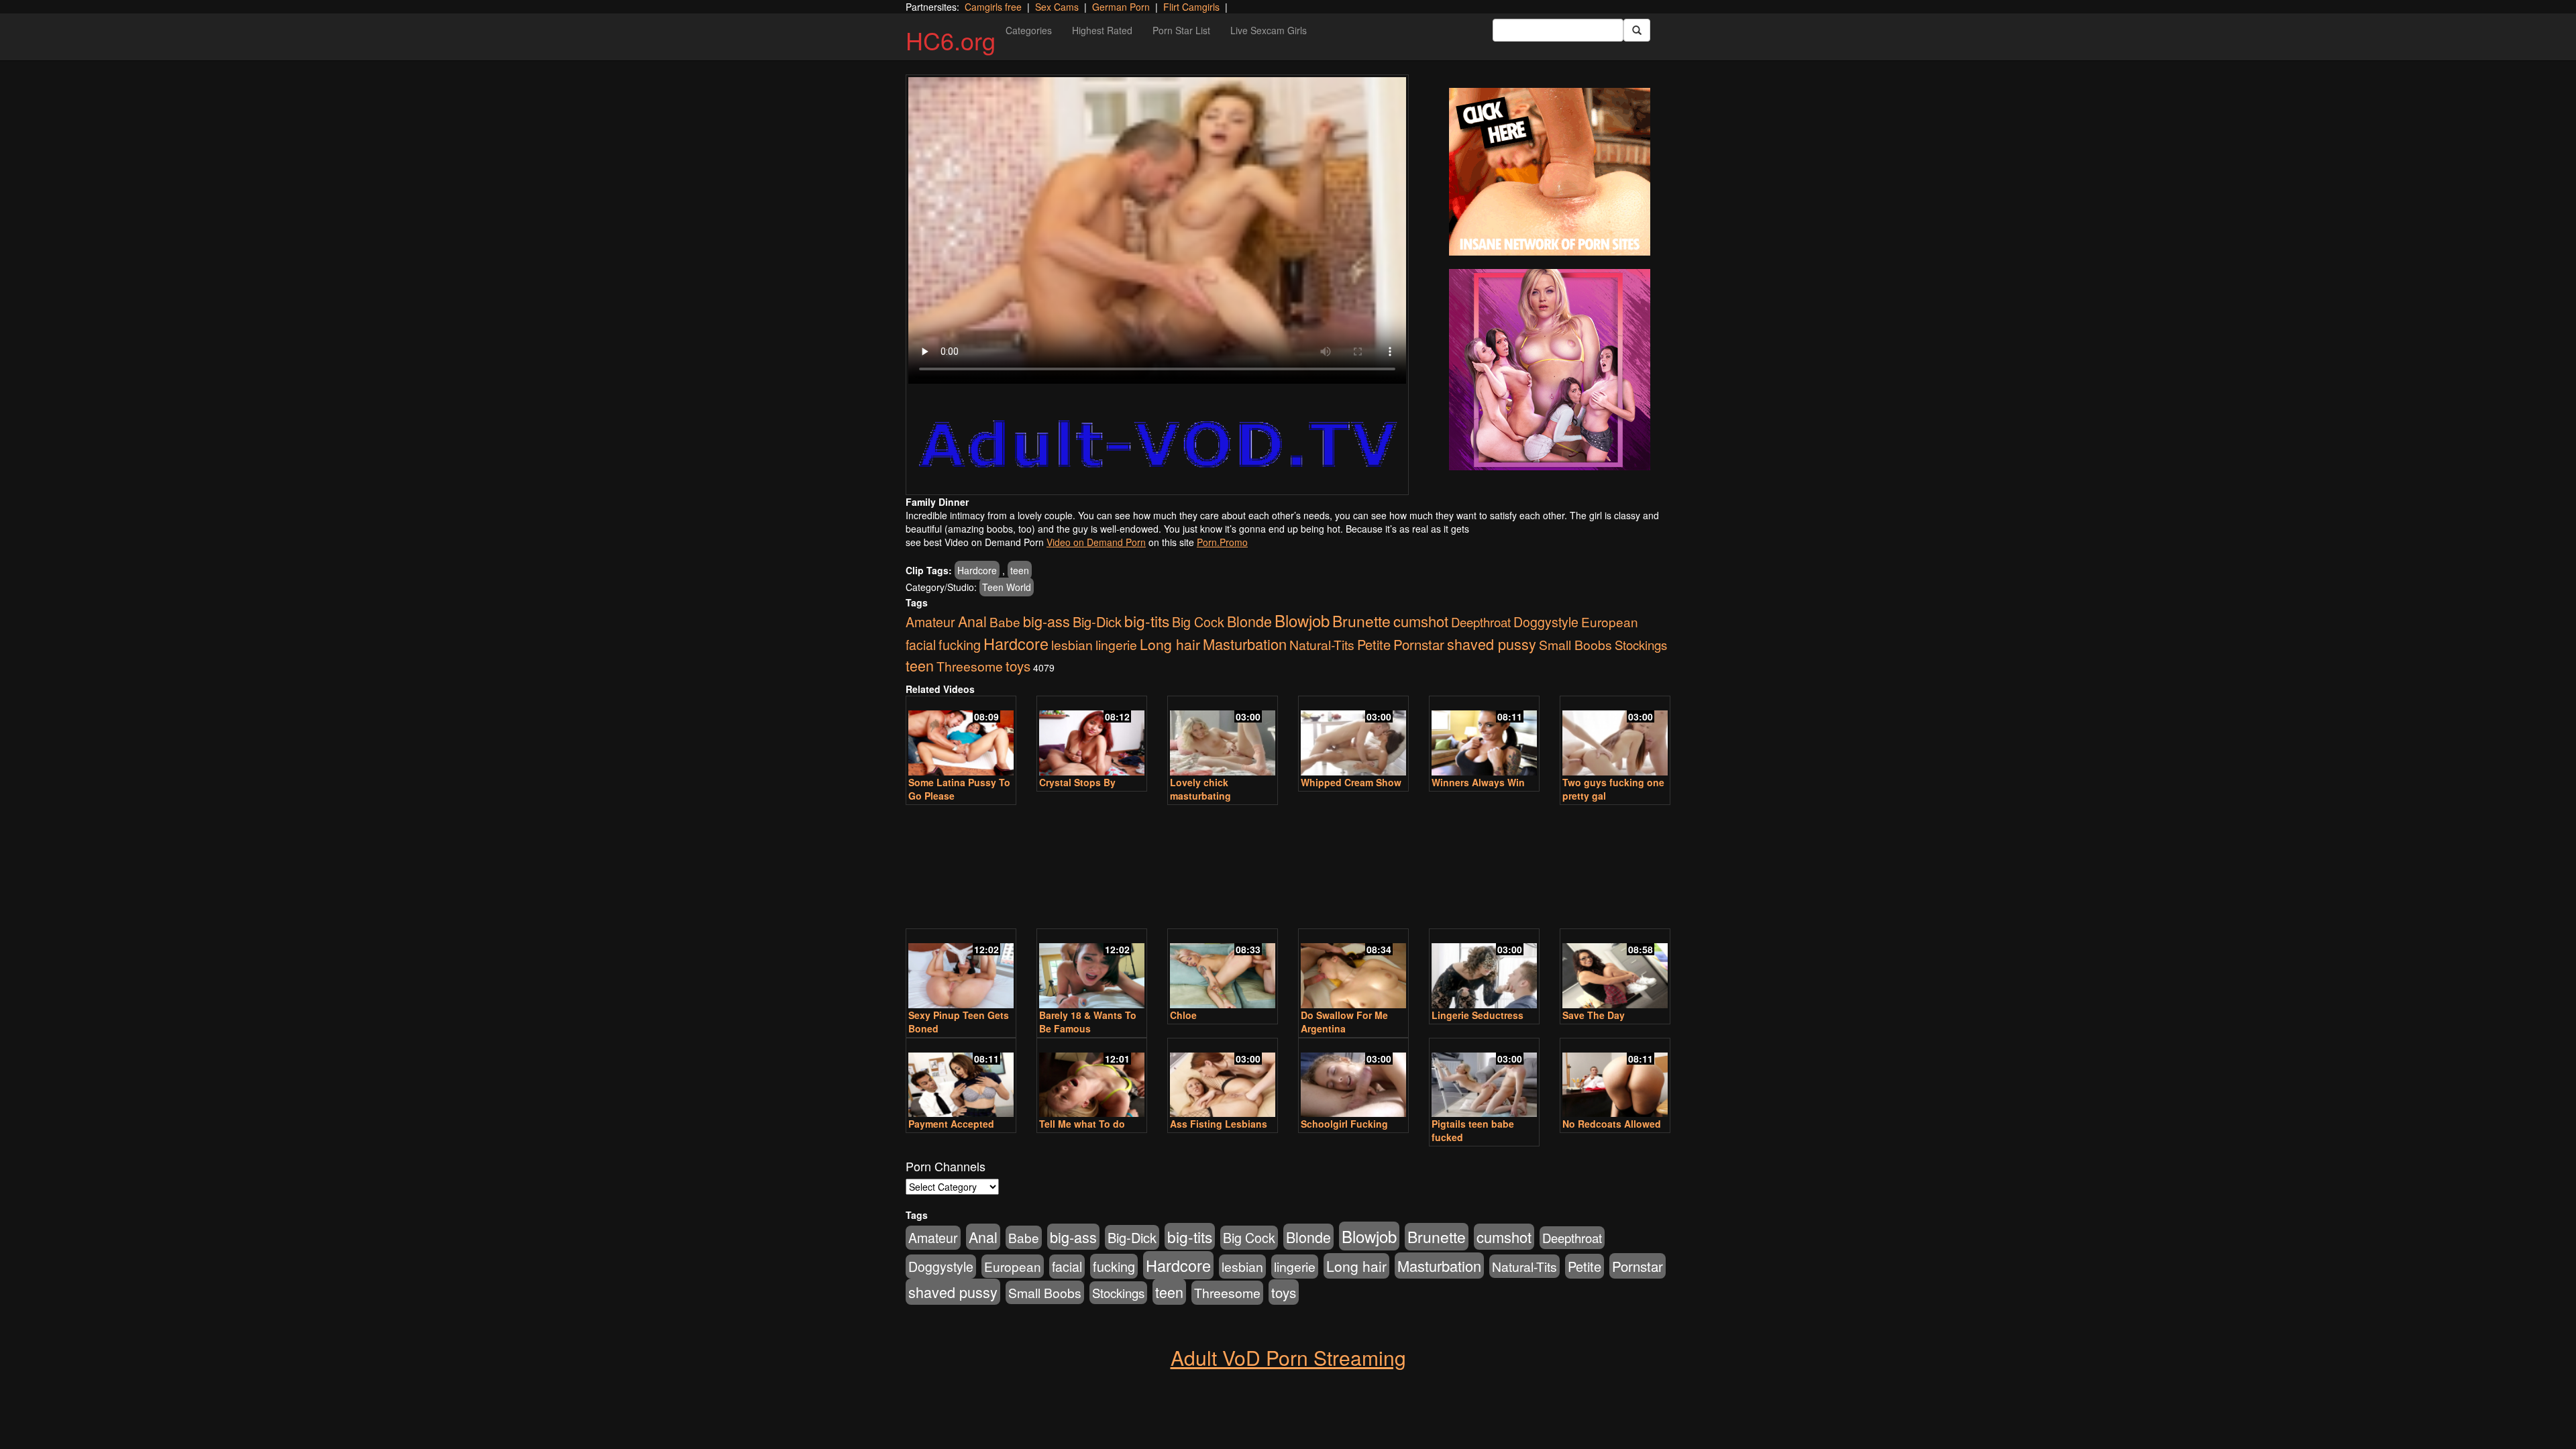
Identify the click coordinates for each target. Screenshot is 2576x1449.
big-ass (1046, 621)
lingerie (1116, 645)
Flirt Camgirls (1191, 7)
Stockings (1641, 645)
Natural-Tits (1322, 644)
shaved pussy (1492, 644)
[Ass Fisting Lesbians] (1223, 1079)
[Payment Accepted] (961, 1079)
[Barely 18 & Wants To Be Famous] (1092, 970)
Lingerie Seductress (1478, 1015)
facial (921, 645)
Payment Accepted (951, 1124)
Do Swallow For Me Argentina (1344, 1022)
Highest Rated (1102, 30)
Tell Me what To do (1082, 1124)
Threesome (970, 666)
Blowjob (1302, 620)
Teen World (1007, 587)
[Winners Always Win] (1484, 737)
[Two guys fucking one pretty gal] (1615, 737)
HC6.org (951, 40)
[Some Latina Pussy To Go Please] (961, 737)
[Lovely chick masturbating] (1223, 737)
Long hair (1170, 644)
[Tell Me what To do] (1092, 1079)
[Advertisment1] (1550, 172)
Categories (1029, 30)
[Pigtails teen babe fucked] (1484, 1079)
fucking (960, 644)
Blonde (1249, 621)
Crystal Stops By (1077, 782)
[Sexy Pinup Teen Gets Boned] (961, 970)
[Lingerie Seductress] (1484, 970)
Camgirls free (993, 7)
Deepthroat (1481, 622)
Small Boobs (1575, 644)
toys (1018, 665)
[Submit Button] (1637, 30)
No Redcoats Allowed (1612, 1124)
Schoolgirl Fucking (1344, 1124)
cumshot (1421, 621)
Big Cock (1198, 622)
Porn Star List (1181, 30)
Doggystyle (1546, 622)
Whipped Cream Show (1351, 782)
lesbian (1072, 645)
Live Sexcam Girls (1269, 30)
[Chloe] (1223, 970)
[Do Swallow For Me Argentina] (1353, 970)
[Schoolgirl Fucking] (1353, 1079)
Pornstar (1419, 644)
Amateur (930, 622)
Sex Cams (1057, 7)
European (1610, 622)
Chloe (1183, 1015)
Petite (1374, 644)
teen (1020, 570)
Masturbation (1245, 644)
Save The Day (1594, 1015)
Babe (1005, 622)
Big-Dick (1097, 622)
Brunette (1361, 621)
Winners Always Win (1478, 782)
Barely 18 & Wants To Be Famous (1088, 1022)
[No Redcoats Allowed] (1615, 1079)
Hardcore (977, 570)
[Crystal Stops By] (1092, 737)
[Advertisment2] (1550, 370)
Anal (972, 621)
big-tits (1147, 621)
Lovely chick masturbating (1200, 789)
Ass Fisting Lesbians (1219, 1124)
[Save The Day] (1615, 970)
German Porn (1121, 7)
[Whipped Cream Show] (1353, 737)
